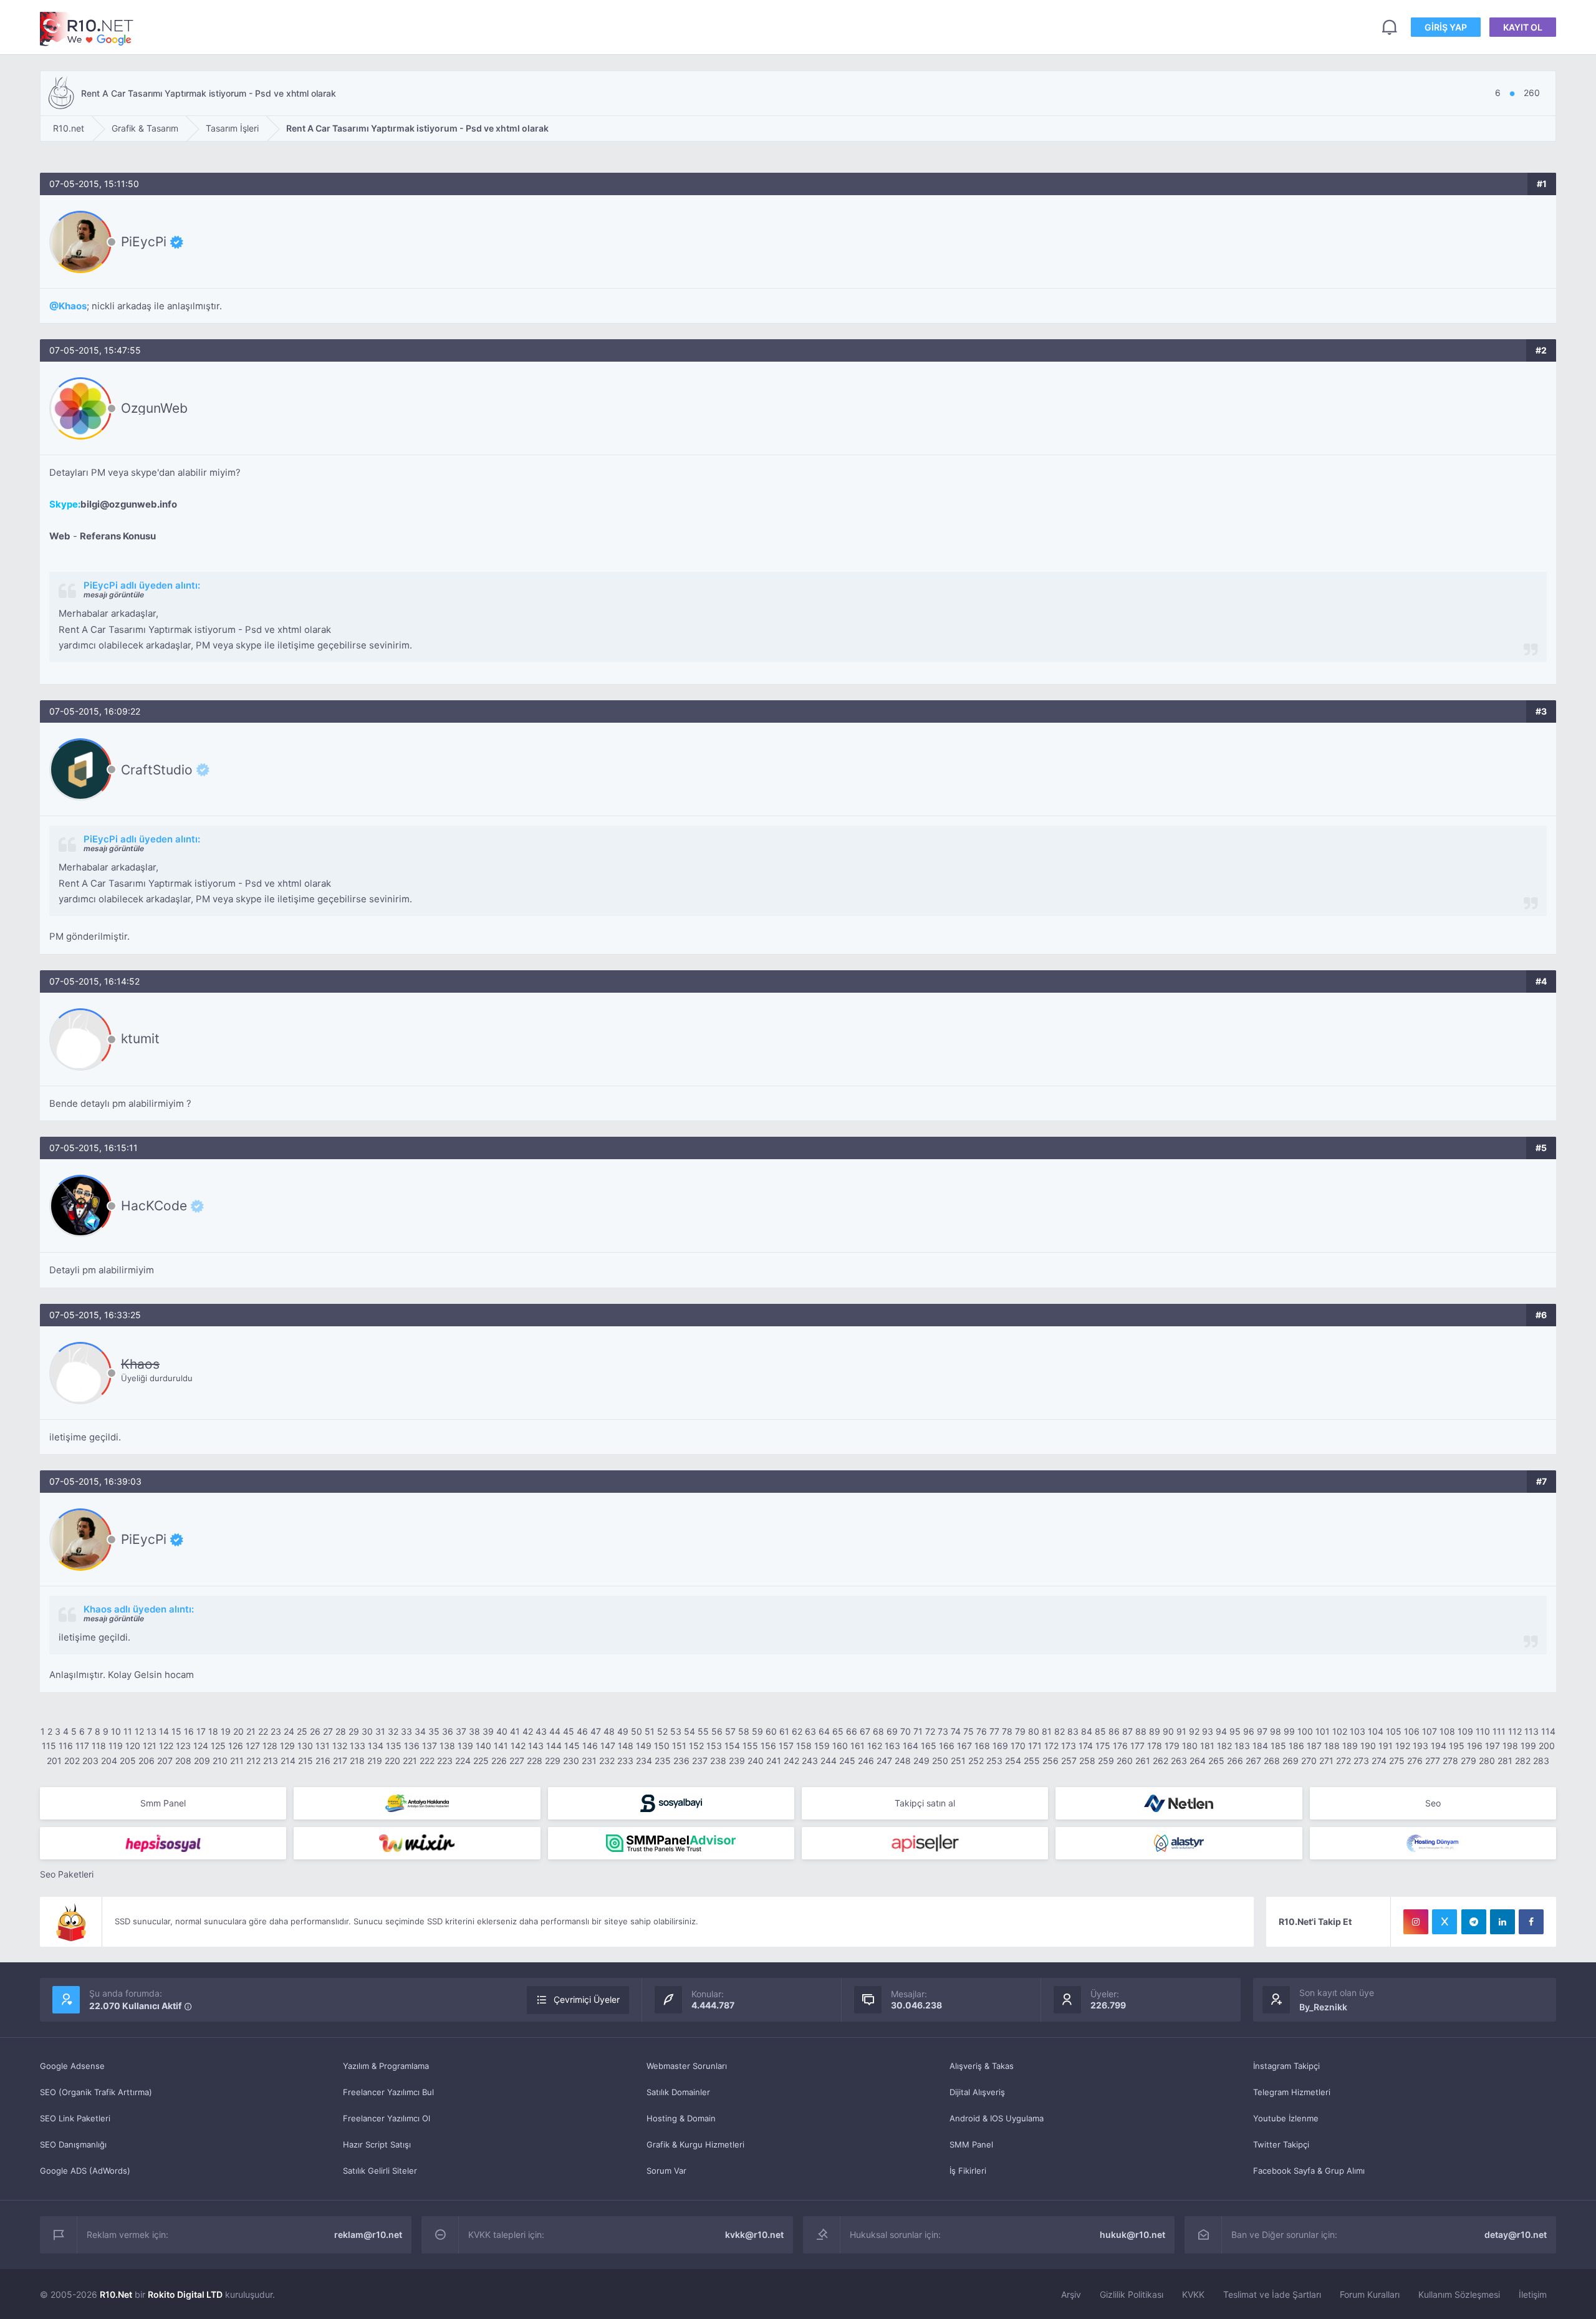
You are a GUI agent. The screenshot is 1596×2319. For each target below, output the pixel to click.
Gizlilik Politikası (1132, 2294)
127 (253, 1746)
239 (737, 1761)
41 (515, 1731)
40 (502, 1731)
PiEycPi (144, 242)
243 (810, 1761)
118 (99, 1746)
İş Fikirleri (968, 2171)
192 (1403, 1746)
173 (1069, 1746)
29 (354, 1731)
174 (1086, 1746)
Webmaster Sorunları (687, 2066)
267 (1253, 1761)
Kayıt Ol (1523, 27)
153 (714, 1746)
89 (1155, 1731)
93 (1208, 1731)
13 (151, 1731)
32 (393, 1731)
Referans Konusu (118, 536)
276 (1415, 1761)
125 (218, 1746)
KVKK (1193, 2294)
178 (1155, 1746)
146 (590, 1746)
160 (840, 1746)
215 (305, 1761)
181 (1207, 1746)
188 (1332, 1746)
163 (892, 1746)
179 (1172, 1746)
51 (650, 1731)
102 (1340, 1731)
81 (1047, 1731)
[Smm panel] (671, 1843)
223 (445, 1761)
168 (982, 1746)
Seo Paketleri (67, 1874)
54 (690, 1731)
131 (323, 1746)
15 (176, 1731)
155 (750, 1746)
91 (1181, 1731)
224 (463, 1761)
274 (1379, 1761)
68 (878, 1731)
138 (447, 1746)
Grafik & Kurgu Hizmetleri (695, 2144)
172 (1051, 1746)
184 (1260, 1746)
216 (323, 1761)
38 (474, 1731)
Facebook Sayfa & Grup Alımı (1309, 2171)
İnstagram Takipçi (1286, 2066)
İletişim (1533, 2294)
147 (608, 1746)
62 (797, 1731)
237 (700, 1761)
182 (1224, 1746)
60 (771, 1731)
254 (1013, 1761)
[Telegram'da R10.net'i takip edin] (1474, 1922)
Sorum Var (666, 2171)
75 (969, 1731)
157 (786, 1746)
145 (572, 1746)
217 (340, 1761)
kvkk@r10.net (754, 2235)
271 (1326, 1761)
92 (1194, 1731)
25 (302, 1731)
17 (201, 1731)
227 (517, 1761)
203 (90, 1761)
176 (1120, 1746)
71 (918, 1731)
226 (499, 1761)
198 (1510, 1746)
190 (1368, 1746)
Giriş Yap (1446, 27)
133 (358, 1746)
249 (921, 1761)
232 (607, 1761)
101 (1323, 1731)
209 (202, 1761)
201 (54, 1761)
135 (394, 1746)
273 (1361, 1761)
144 (554, 1746)
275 (1397, 1761)
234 (644, 1761)
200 (1547, 1746)
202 (72, 1761)
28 (341, 1731)
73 (943, 1731)
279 (1469, 1761)
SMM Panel (971, 2144)
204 (109, 1761)
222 (427, 1761)
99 (1289, 1731)
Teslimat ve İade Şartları (1272, 2294)
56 (717, 1731)
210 (220, 1761)
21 (251, 1731)
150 (662, 1746)
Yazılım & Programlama (386, 2066)
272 (1344, 1761)
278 (1450, 1761)
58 (744, 1731)
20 (238, 1731)
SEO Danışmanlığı (73, 2144)
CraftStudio (157, 769)
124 (201, 1746)
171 (1035, 1746)
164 (911, 1746)
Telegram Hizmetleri (1292, 2092)
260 (1125, 1761)
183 (1242, 1746)
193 (1421, 1746)
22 (263, 1731)
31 (380, 1731)
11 (128, 1731)
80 (1034, 1731)
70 (906, 1731)
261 (1143, 1761)
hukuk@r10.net (1132, 2235)
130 (305, 1746)
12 (139, 1731)
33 (406, 1731)
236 (681, 1761)
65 (838, 1731)
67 (865, 1731)
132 (340, 1746)
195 (1457, 1746)
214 (288, 1761)
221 (410, 1761)
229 (553, 1761)
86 (1114, 1731)
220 (392, 1761)
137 (430, 1746)
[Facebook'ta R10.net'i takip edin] (1531, 1922)
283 (1541, 1761)
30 (367, 1731)
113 (1531, 1731)
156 (768, 1746)
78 (1007, 1731)
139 (465, 1746)
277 (1433, 1761)
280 (1487, 1761)
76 (982, 1731)
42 (528, 1731)
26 (315, 1731)
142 (518, 1746)
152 (696, 1746)
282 (1523, 1761)
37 (461, 1731)
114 (1548, 1731)
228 (535, 1761)
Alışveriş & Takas (982, 2066)
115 (49, 1746)
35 (434, 1731)
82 (1060, 1731)
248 (903, 1761)
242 (791, 1761)
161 (858, 1746)
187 (1314, 1746)
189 (1350, 1746)
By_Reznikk (1323, 2007)
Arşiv (1071, 2294)
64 (824, 1731)
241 (774, 1761)
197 (1493, 1746)
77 (994, 1731)
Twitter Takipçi (1281, 2144)
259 (1106, 1761)
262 (1161, 1761)
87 (1127, 1731)
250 (940, 1761)
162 (875, 1746)
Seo (1433, 1803)
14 (164, 1731)
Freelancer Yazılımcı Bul (388, 2092)
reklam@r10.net (368, 2235)
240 (756, 1761)
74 (956, 1731)
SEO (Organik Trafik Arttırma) (96, 2092)
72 (930, 1731)
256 (1050, 1761)
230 (571, 1761)
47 (596, 1731)
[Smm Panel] (671, 1803)
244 (829, 1761)
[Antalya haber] (417, 1803)
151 (679, 1746)
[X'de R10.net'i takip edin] (1445, 1922)
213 (271, 1761)
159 (822, 1746)
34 (420, 1731)
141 (501, 1746)
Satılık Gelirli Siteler (380, 2171)
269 (1291, 1761)
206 (147, 1761)
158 (804, 1746)
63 (810, 1731)
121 (150, 1746)
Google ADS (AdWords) (85, 2171)
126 (236, 1746)
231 (589, 1761)
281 (1505, 1761)
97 (1262, 1731)
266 (1235, 1761)
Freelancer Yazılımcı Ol (387, 2118)
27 (328, 1731)
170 (1018, 1746)
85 (1100, 1731)
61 (784, 1731)
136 (412, 1746)
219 (375, 1761)
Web (60, 536)
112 (1515, 1731)
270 (1309, 1761)
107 (1430, 1731)
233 (625, 1761)
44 (555, 1731)
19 (226, 1731)
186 (1296, 1746)
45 (569, 1731)
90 (1168, 1731)
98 (1276, 1731)
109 (1465, 1731)
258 (1087, 1761)
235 (663, 1761)
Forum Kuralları (1370, 2294)
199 (1528, 1746)
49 (623, 1731)
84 (1087, 1731)
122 (166, 1746)
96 (1249, 1731)
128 (270, 1746)
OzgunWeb (154, 408)
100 (1305, 1731)
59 (757, 1731)
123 (183, 1746)
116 (66, 1746)
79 (1020, 1731)
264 (1198, 1761)
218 (357, 1761)
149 (644, 1746)
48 (609, 1731)
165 (929, 1746)
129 (287, 1746)
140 (483, 1746)
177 (1137, 1746)
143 (536, 1746)
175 (1103, 1746)
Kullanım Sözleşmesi (1459, 2294)
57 (730, 1731)
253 (994, 1761)
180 (1190, 1746)
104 (1376, 1731)
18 (213, 1731)
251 (958, 1761)
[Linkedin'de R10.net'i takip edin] (1502, 1922)
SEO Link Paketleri (75, 2118)
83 (1073, 1731)
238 (718, 1761)
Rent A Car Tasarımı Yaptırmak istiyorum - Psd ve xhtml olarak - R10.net (87, 29)
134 (376, 1746)
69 (892, 1731)
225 (481, 1761)
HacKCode (154, 1206)
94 (1221, 1731)
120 (133, 1746)
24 (289, 1731)
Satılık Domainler (678, 2092)
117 (82, 1746)
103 (1358, 1731)
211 (237, 1761)
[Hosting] (1179, 1803)
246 (866, 1761)
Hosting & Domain (681, 2118)
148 (626, 1746)
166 (947, 1746)
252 (976, 1761)
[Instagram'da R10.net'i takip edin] (1416, 1922)
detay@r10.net (1516, 2235)
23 (276, 1731)
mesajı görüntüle (114, 595)
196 (1475, 1746)
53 (676, 1731)
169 (1000, 1746)
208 (183, 1761)
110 (1483, 1731)
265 (1216, 1761)
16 (189, 1731)
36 (448, 1731)
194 (1439, 1746)
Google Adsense (72, 2066)
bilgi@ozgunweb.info (129, 504)
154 (732, 1746)
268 (1272, 1761)
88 (1141, 1731)
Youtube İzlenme (1286, 2118)
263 (1179, 1761)
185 (1278, 1746)
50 (637, 1731)
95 (1235, 1731)
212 (253, 1761)
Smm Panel (163, 1803)
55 (703, 1731)
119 (116, 1746)
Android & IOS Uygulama (997, 2118)
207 (165, 1761)
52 (662, 1731)
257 (1069, 1761)
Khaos (73, 306)
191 (1386, 1746)
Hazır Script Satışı (377, 2144)
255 (1032, 1761)
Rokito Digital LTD (185, 2294)
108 (1447, 1731)
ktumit (140, 1039)
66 (852, 1731)
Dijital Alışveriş (977, 2092)
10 (116, 1731)
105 (1394, 1731)
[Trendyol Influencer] (417, 1843)
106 (1412, 1731)
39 (488, 1731)
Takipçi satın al (925, 1803)
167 (964, 1746)
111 (1499, 1731)
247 (884, 1761)
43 (541, 1731)
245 (847, 1761)
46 (582, 1731)
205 (128, 1761)
